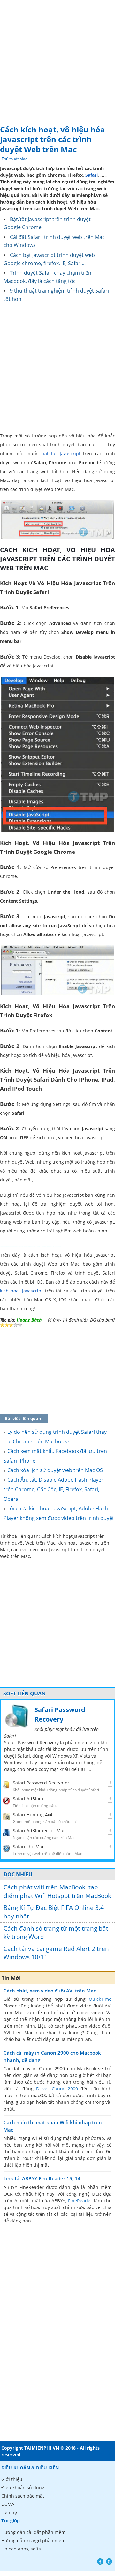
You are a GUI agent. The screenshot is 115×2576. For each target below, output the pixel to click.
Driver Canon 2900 (57, 2089)
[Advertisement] (57, 61)
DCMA (8, 2504)
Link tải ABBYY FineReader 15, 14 (42, 2178)
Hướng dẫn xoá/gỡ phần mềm (33, 2540)
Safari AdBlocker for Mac (39, 1831)
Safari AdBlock (28, 1799)
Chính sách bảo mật (23, 2496)
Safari (92, 175)
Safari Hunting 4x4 (33, 1815)
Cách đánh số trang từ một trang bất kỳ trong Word (56, 1933)
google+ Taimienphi (109, 2561)
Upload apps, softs (21, 2549)
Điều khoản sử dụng (23, 2487)
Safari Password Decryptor (41, 1783)
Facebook (100, 2561)
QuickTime (100, 1999)
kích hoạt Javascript (21, 1291)
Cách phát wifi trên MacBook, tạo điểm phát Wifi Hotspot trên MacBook (57, 1891)
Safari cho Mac (29, 1846)
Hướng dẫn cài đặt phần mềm (33, 2532)
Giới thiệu (12, 2479)
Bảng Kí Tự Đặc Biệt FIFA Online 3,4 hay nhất (54, 1912)
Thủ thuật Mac (14, 159)
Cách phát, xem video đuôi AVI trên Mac (50, 1991)
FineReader (80, 2201)
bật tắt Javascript (61, 454)
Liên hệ (9, 2512)
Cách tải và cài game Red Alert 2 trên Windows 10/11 (56, 1953)
